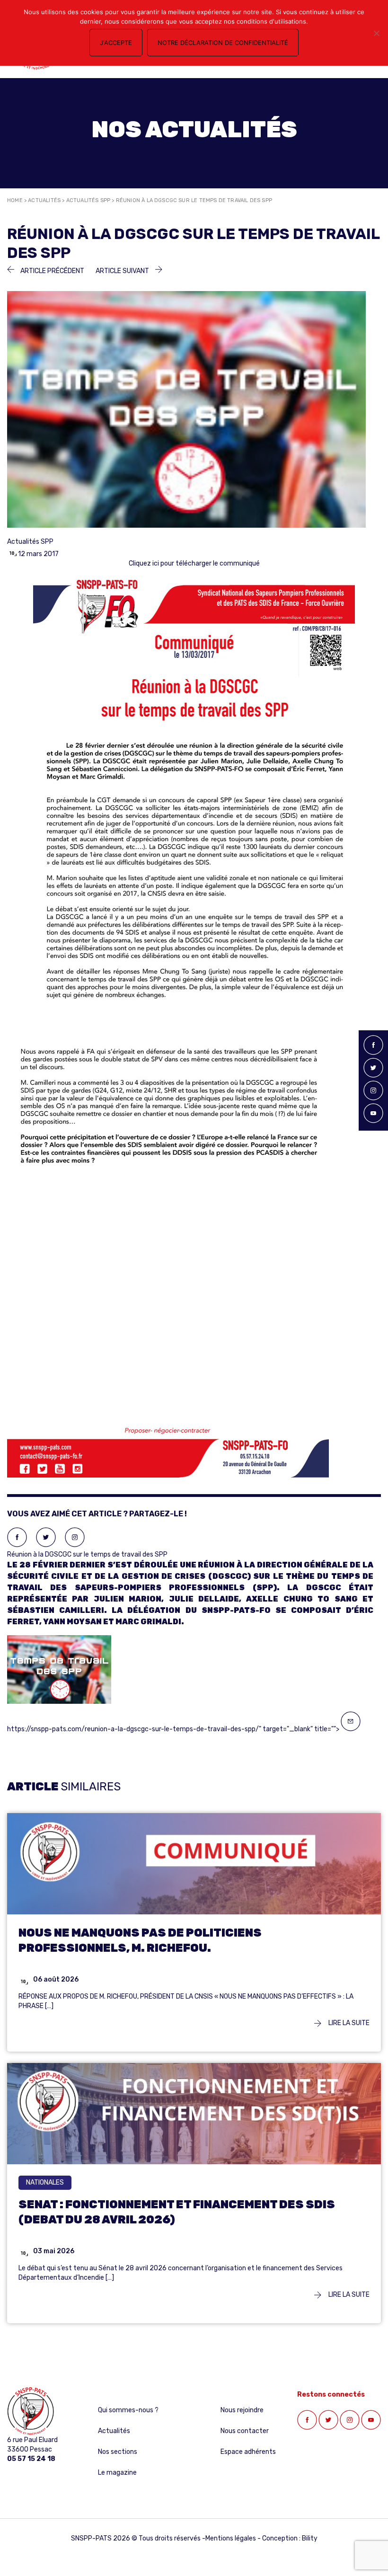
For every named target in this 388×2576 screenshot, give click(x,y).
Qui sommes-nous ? (128, 2410)
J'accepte (116, 43)
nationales (45, 2182)
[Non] (376, 33)
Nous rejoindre (242, 2410)
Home (15, 200)
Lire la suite (348, 2023)
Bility (310, 2538)
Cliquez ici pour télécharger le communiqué (194, 563)
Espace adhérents (248, 2452)
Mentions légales (231, 2538)
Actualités (44, 200)
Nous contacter (245, 2431)
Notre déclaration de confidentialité (223, 43)
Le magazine (117, 2473)
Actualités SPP (88, 200)
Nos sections (118, 2452)
